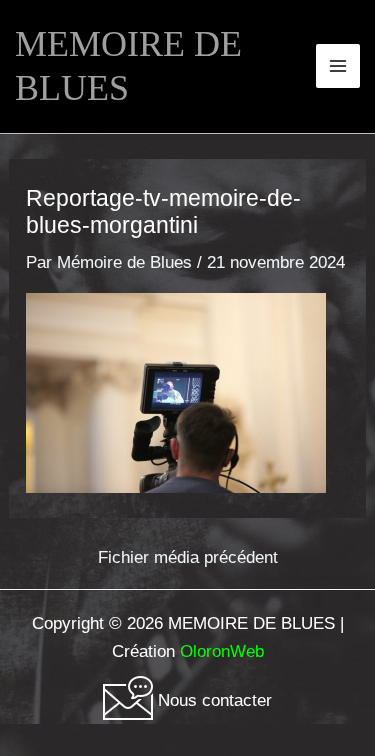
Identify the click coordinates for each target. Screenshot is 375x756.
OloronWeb (222, 651)
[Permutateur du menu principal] (338, 66)
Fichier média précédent (188, 557)
